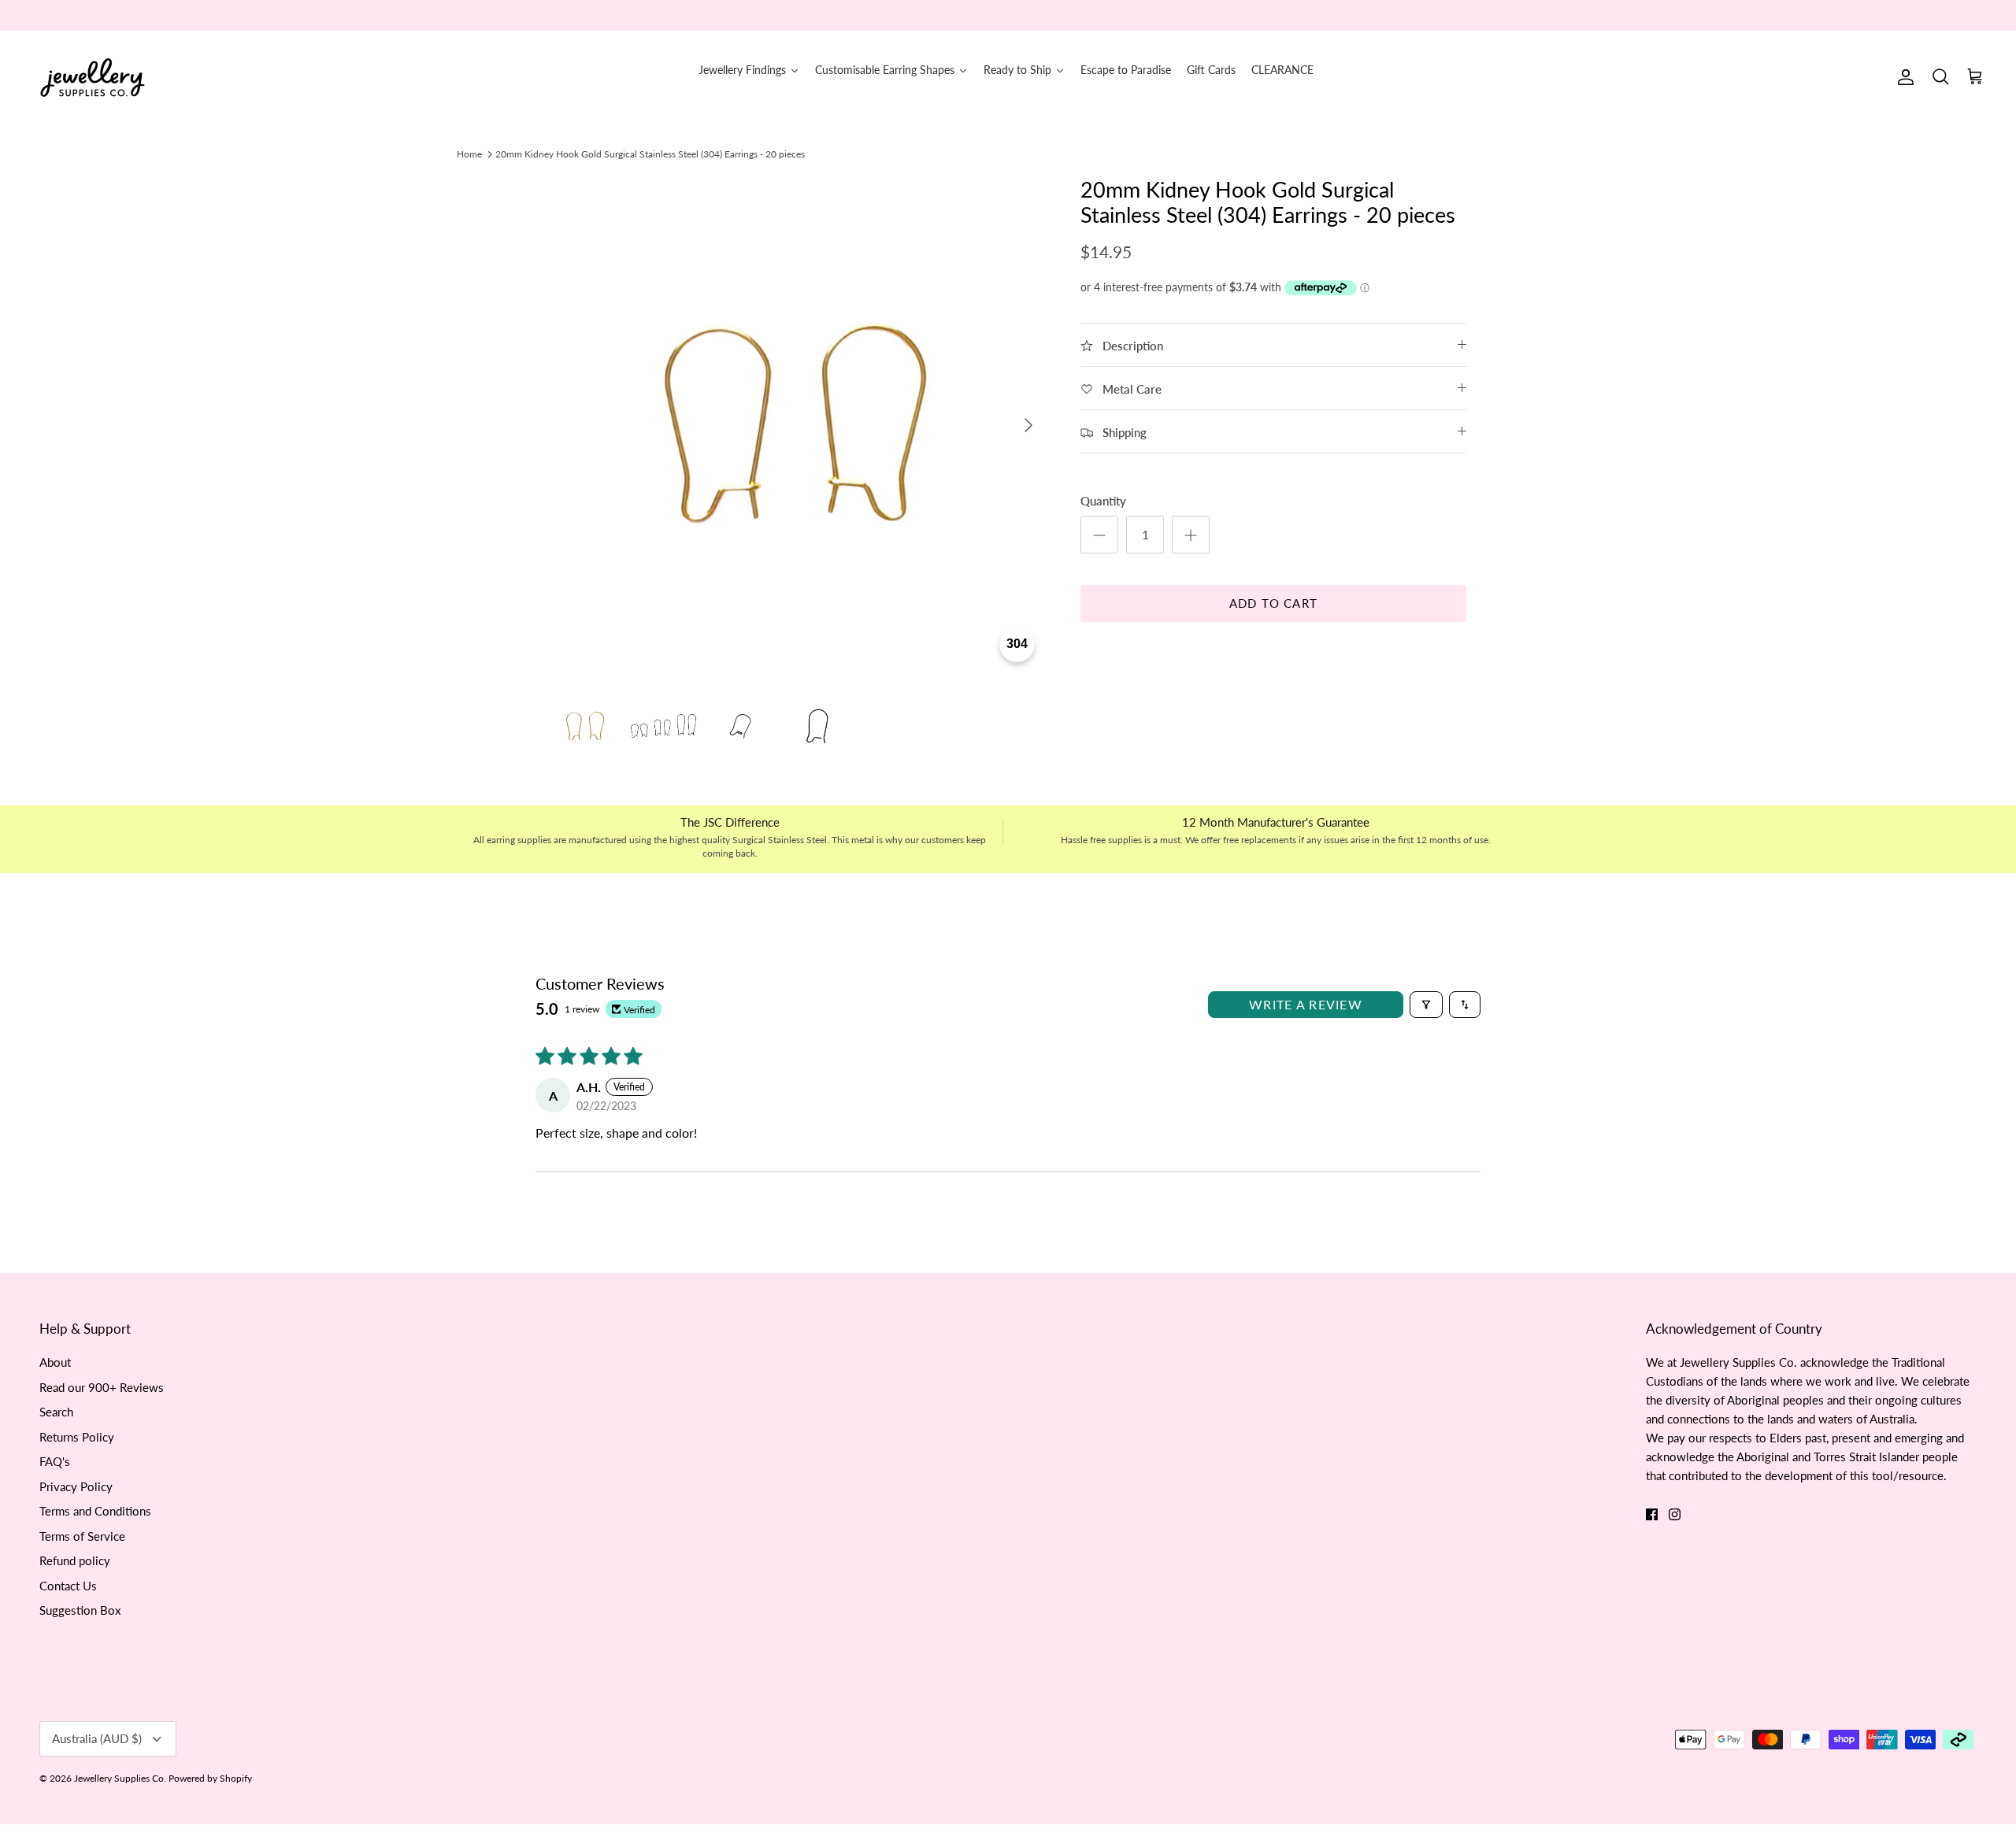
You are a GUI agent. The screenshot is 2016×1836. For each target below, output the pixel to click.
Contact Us (68, 1586)
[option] (798, 425)
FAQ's (55, 1461)
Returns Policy (77, 1437)
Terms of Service (82, 1536)
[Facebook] (1652, 1514)
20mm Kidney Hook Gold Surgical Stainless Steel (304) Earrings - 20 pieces (650, 154)
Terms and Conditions (95, 1511)
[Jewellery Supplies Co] (93, 78)
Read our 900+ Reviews (102, 1387)
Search (56, 1412)
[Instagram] (1675, 1514)
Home (469, 154)
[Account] (1903, 77)
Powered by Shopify (210, 1778)
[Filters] (1426, 1005)
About (55, 1362)
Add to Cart (1273, 603)
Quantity (1103, 501)
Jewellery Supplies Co (119, 1778)
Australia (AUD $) (97, 1738)
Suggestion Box (80, 1610)
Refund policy (75, 1560)
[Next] (1028, 425)
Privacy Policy (76, 1486)
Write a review (1306, 1004)
